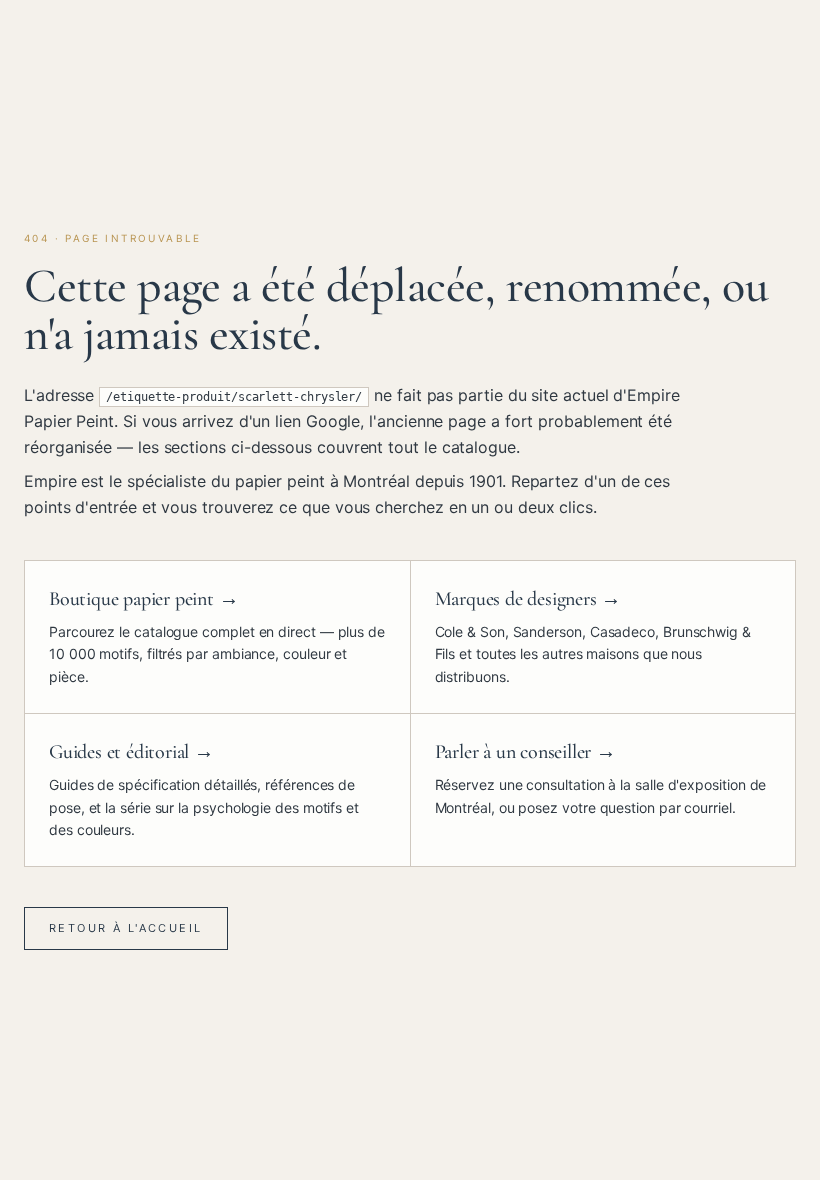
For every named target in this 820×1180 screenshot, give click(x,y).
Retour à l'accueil (126, 928)
